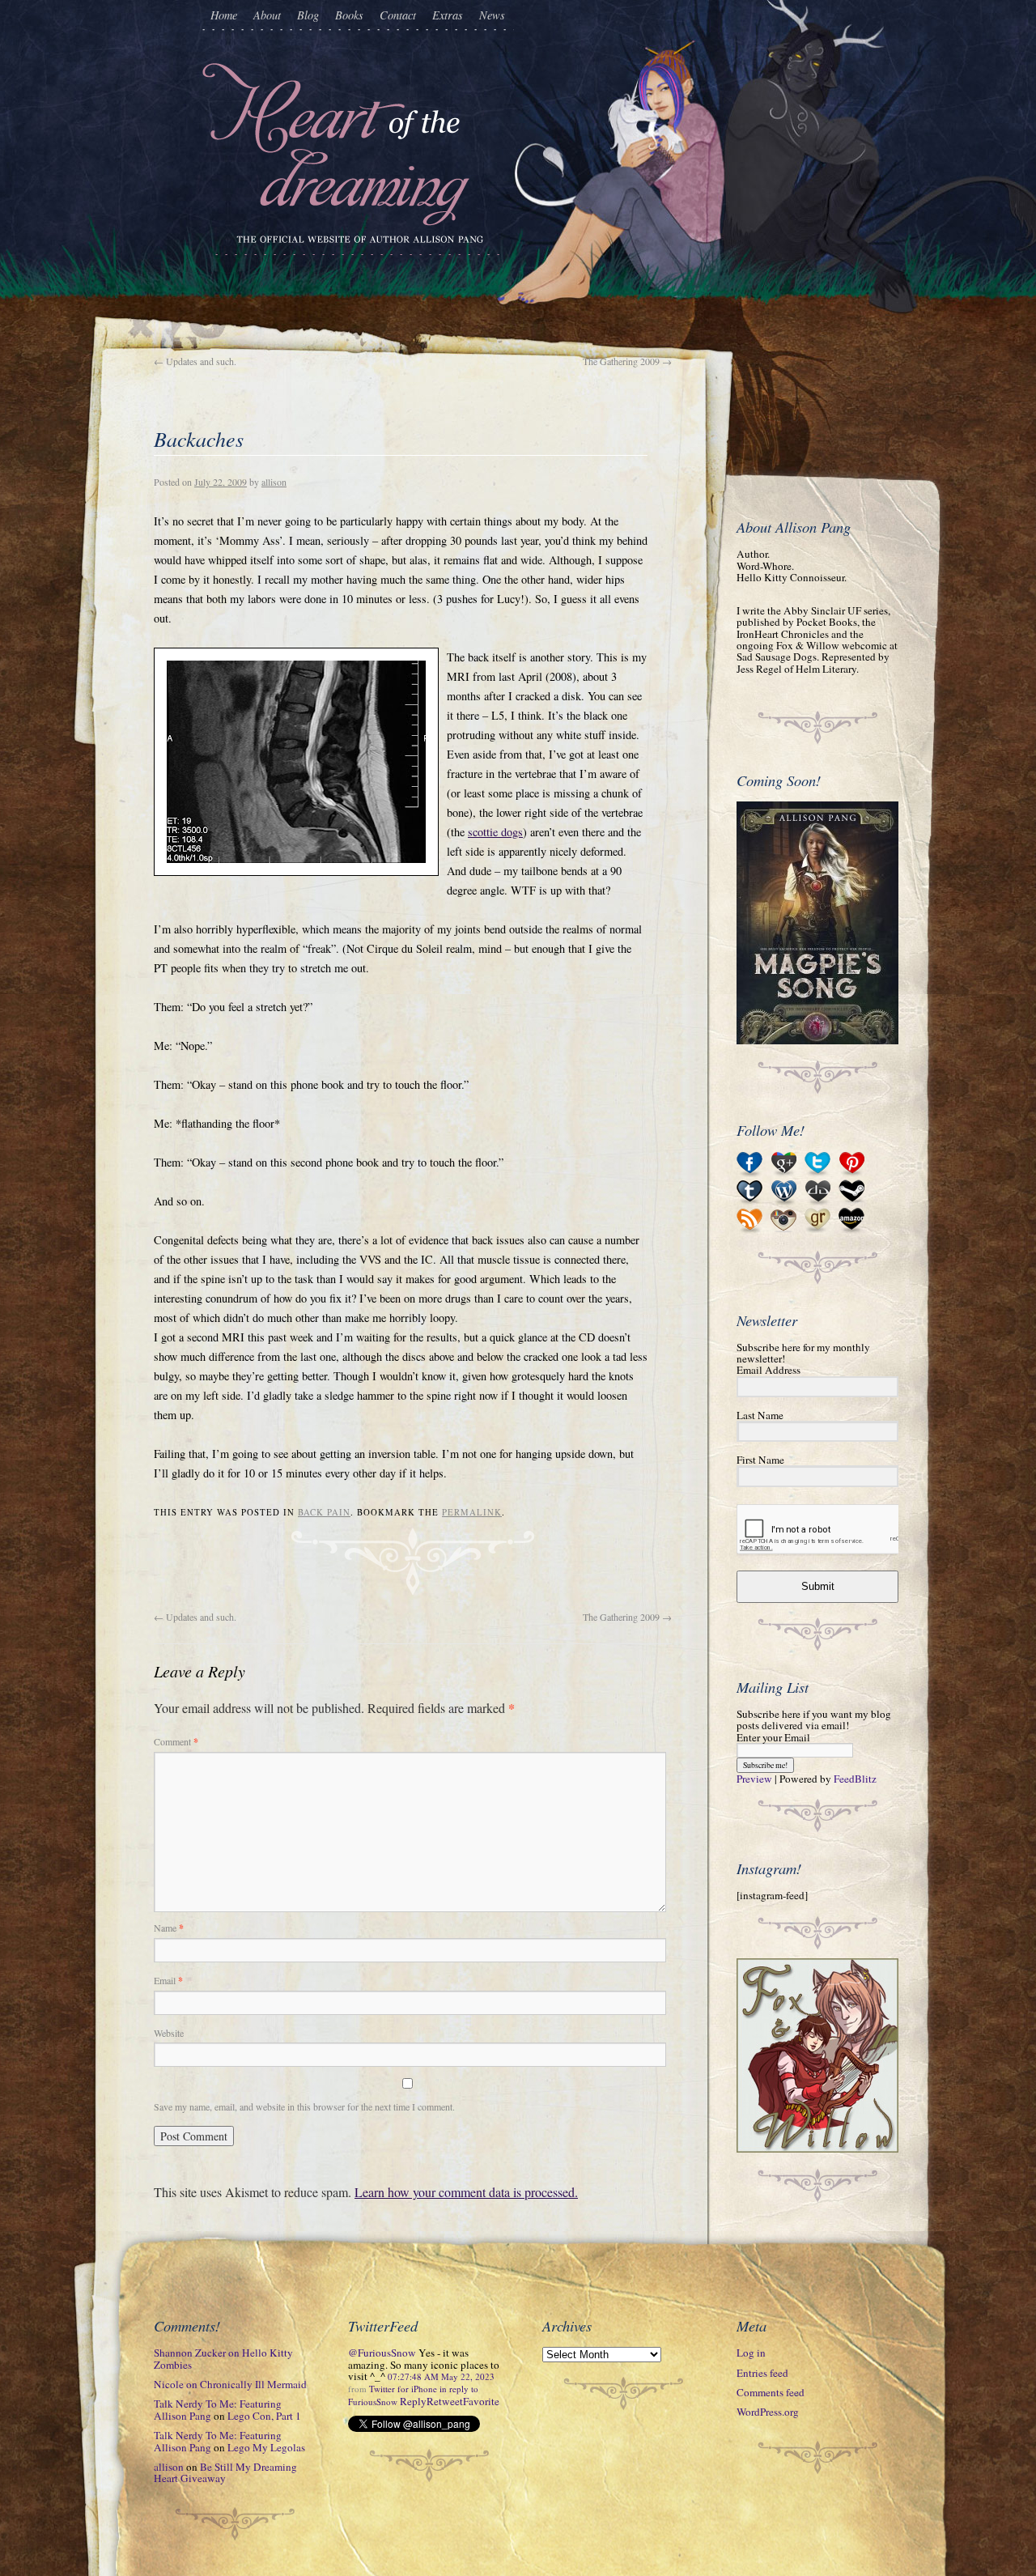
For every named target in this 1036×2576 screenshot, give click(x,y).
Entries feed (762, 2373)
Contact (398, 15)
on (223, 2358)
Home (224, 15)
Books (349, 15)
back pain (324, 1512)
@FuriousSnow (382, 2353)
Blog (308, 15)
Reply (413, 2401)
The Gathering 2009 (627, 361)
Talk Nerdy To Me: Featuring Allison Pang (218, 2409)
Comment (176, 1741)
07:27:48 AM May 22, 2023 (441, 2376)
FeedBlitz (855, 1779)
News (492, 15)
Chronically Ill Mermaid (253, 2384)
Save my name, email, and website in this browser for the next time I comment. (304, 2106)
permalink (472, 1512)
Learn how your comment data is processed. (466, 2192)
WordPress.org (768, 2412)
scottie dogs (495, 832)
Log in (751, 2353)
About (267, 15)
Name (169, 1928)
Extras (448, 15)
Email (168, 1980)
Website (169, 2033)
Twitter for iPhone (403, 2389)
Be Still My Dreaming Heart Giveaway (225, 2472)
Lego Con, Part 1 (264, 2416)
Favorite (481, 2401)
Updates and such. (195, 361)
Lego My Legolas (266, 2447)
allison (274, 482)
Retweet (445, 2401)
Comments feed (771, 2392)
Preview (754, 1779)
